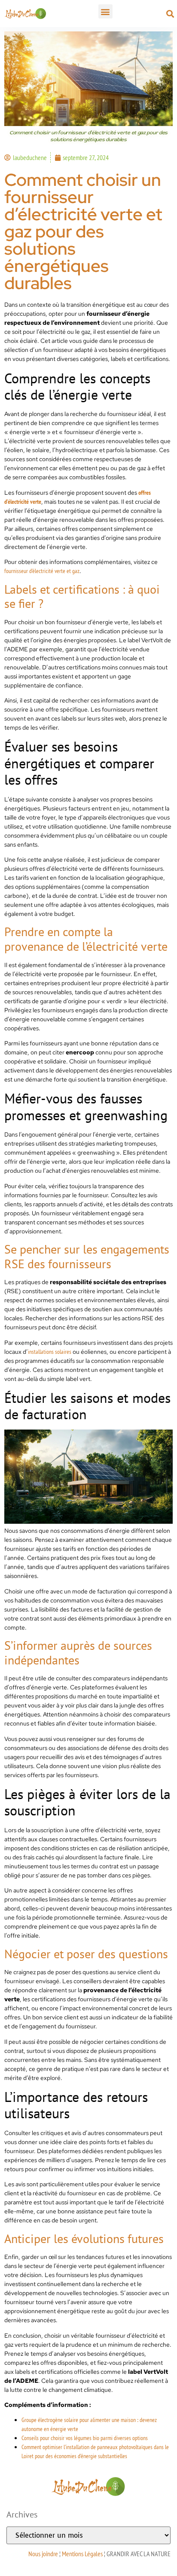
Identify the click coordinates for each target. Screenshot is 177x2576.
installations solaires (50, 1352)
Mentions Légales (82, 2554)
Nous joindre (43, 2554)
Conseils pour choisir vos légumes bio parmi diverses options (85, 2438)
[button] (105, 11)
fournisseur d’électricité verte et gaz (42, 571)
